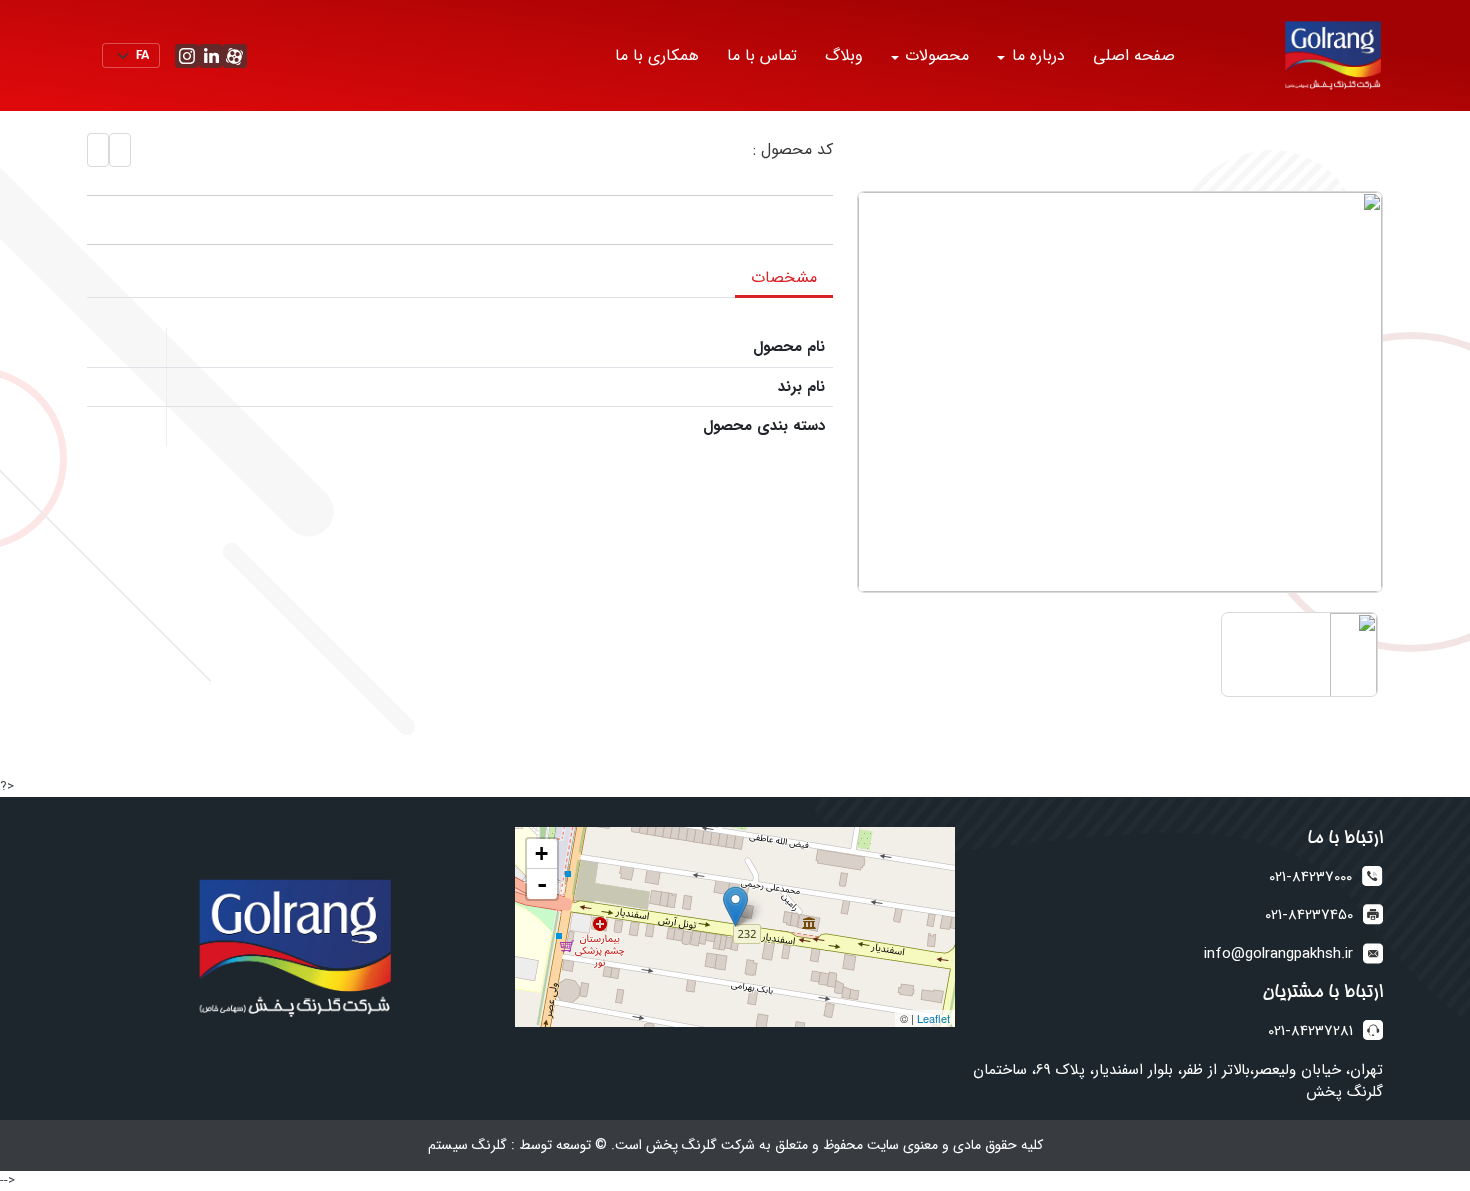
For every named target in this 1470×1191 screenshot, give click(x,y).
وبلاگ (844, 55)
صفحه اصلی (1134, 55)
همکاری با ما (657, 55)
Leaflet (933, 1018)
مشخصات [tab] (784, 277)
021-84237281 (1310, 1031)
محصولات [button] (934, 55)
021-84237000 (1310, 877)
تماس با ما (762, 55)
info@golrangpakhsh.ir (1278, 954)
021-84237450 (1309, 915)
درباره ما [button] (1036, 55)
